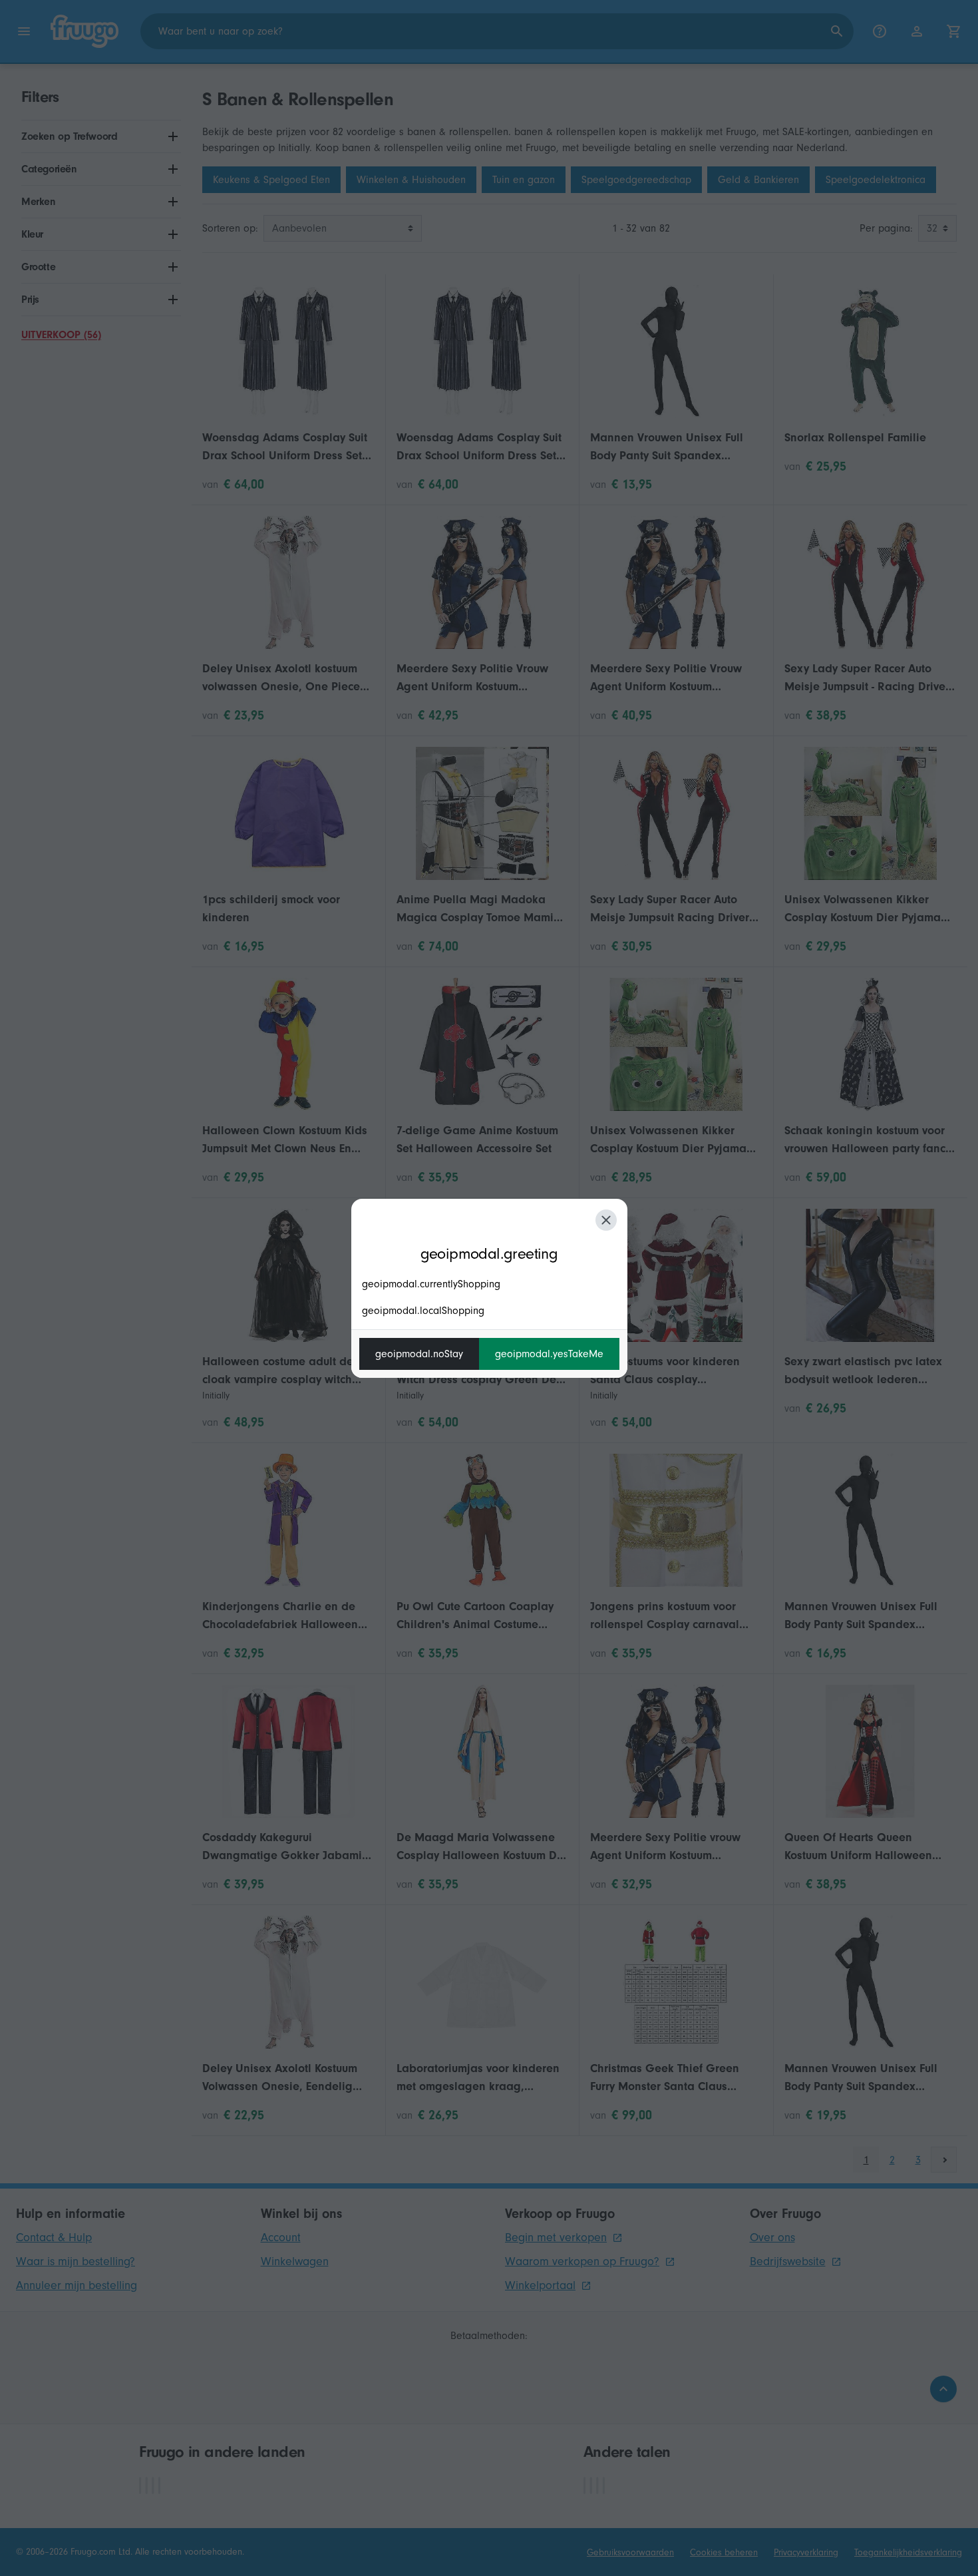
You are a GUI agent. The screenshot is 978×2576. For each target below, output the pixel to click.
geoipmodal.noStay (419, 1354)
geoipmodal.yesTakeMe (549, 1354)
